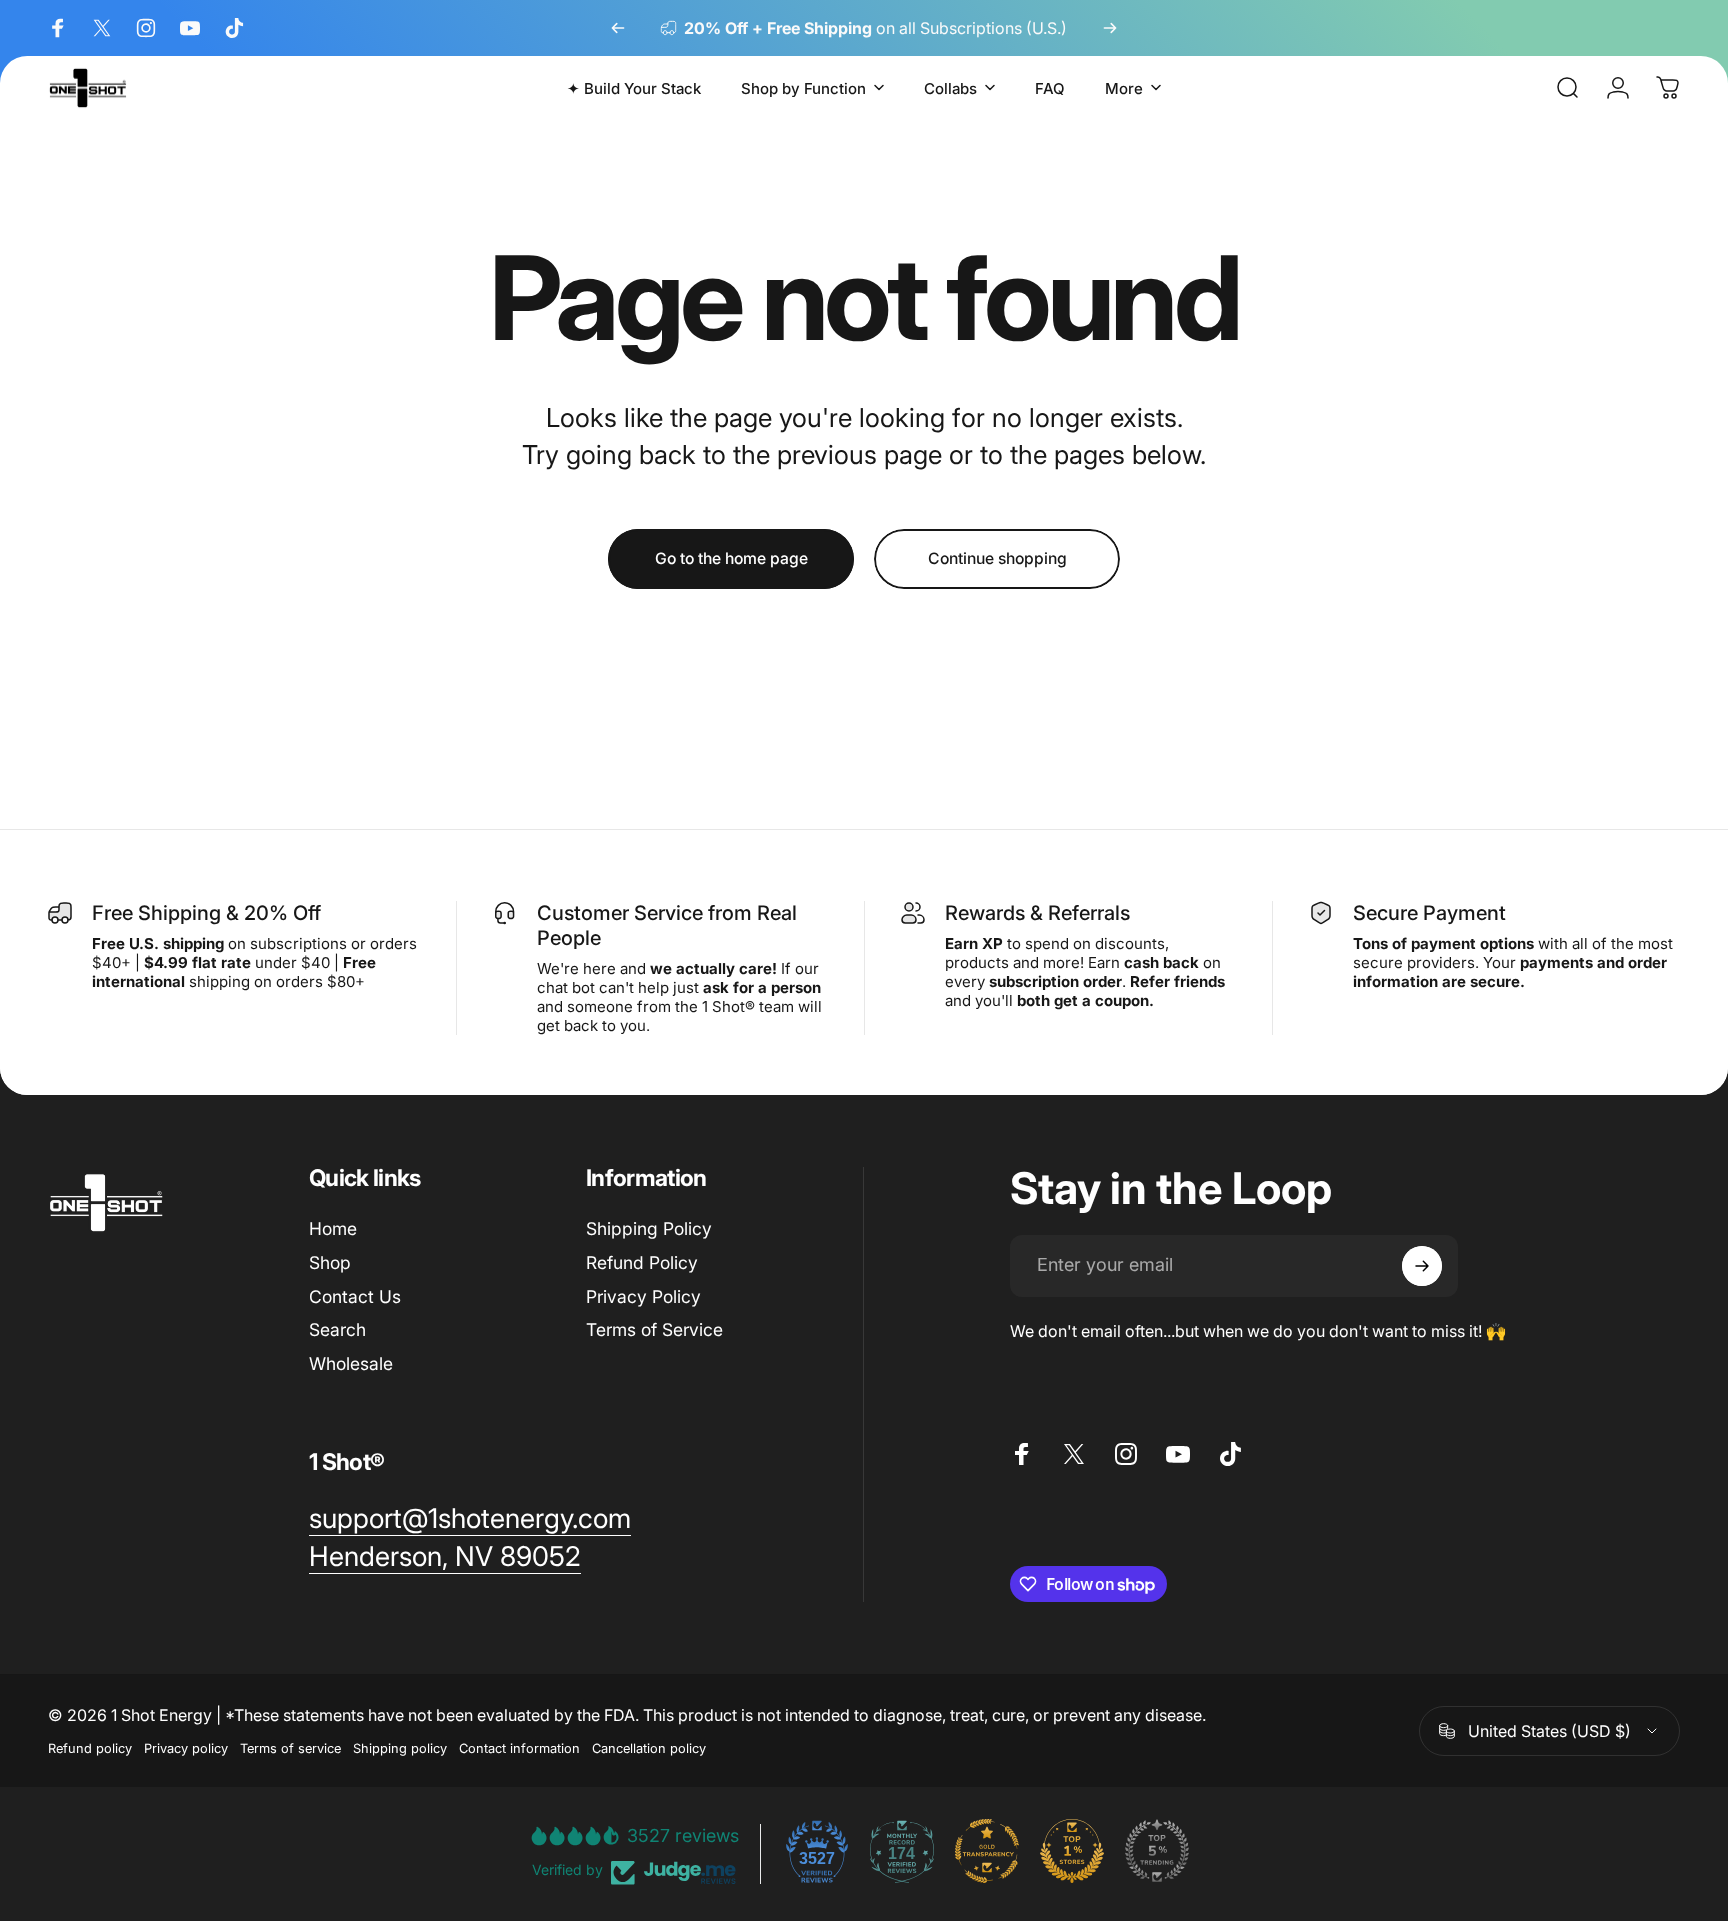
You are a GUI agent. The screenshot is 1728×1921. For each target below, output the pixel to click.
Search (337, 1330)
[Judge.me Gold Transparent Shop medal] (987, 1851)
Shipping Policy (649, 1228)
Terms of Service (654, 1330)
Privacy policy (186, 1748)
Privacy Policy (643, 1296)
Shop (330, 1262)
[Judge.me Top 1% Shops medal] (1072, 1851)
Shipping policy (400, 1748)
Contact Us (355, 1296)
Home (333, 1228)
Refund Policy (642, 1262)
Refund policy (90, 1748)
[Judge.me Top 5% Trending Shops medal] (1157, 1851)
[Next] (1110, 28)
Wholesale (351, 1363)
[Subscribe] (1422, 1266)
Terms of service (290, 1748)
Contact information (519, 1748)
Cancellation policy (649, 1748)
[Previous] (618, 28)
